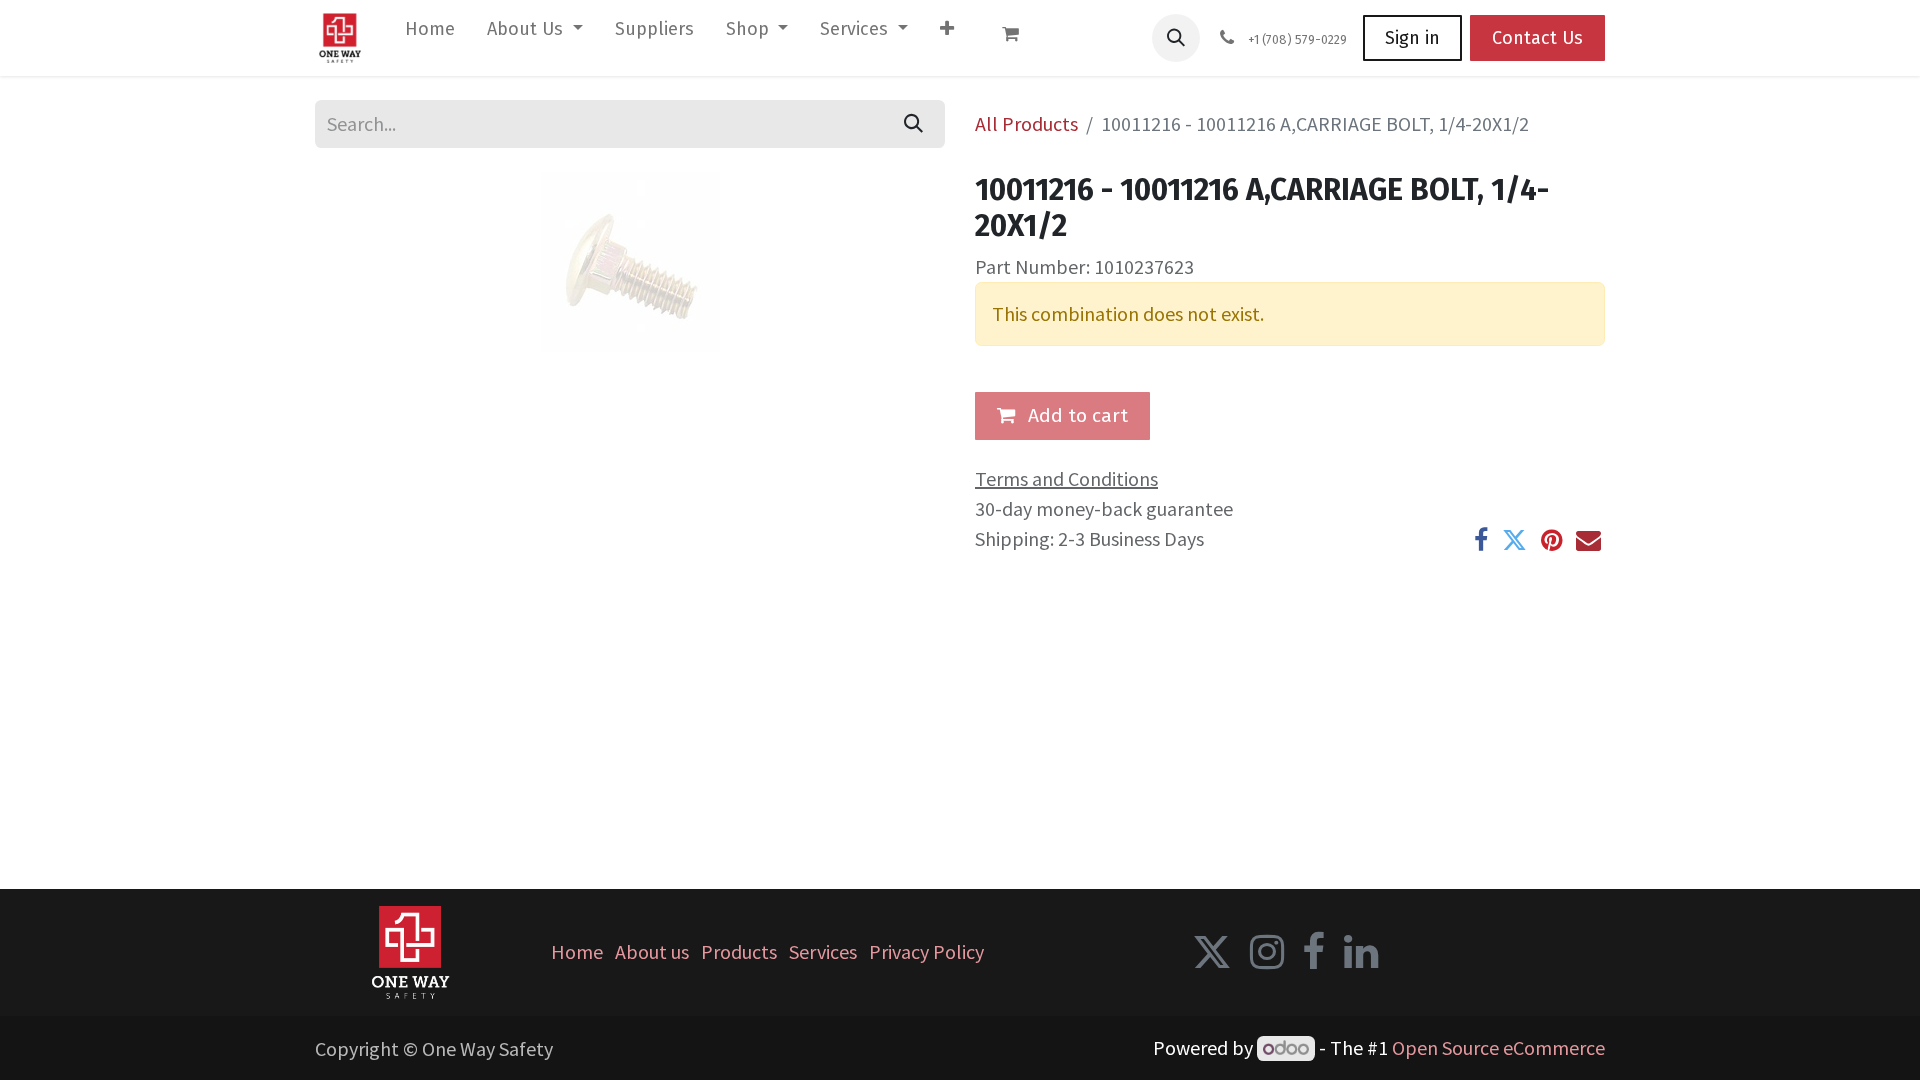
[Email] (1588, 540)
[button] (1176, 38)
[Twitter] (1514, 540)
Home (577, 951)
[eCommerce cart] (1020, 38)
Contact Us (1537, 38)
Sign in (1412, 38)
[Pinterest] (1551, 540)
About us (652, 951)
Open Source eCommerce (1498, 1047)
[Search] (913, 124)
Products (739, 951)
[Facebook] (1481, 540)
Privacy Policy (926, 951)
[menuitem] (430, 33)
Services (823, 951)
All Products (1026, 123)
